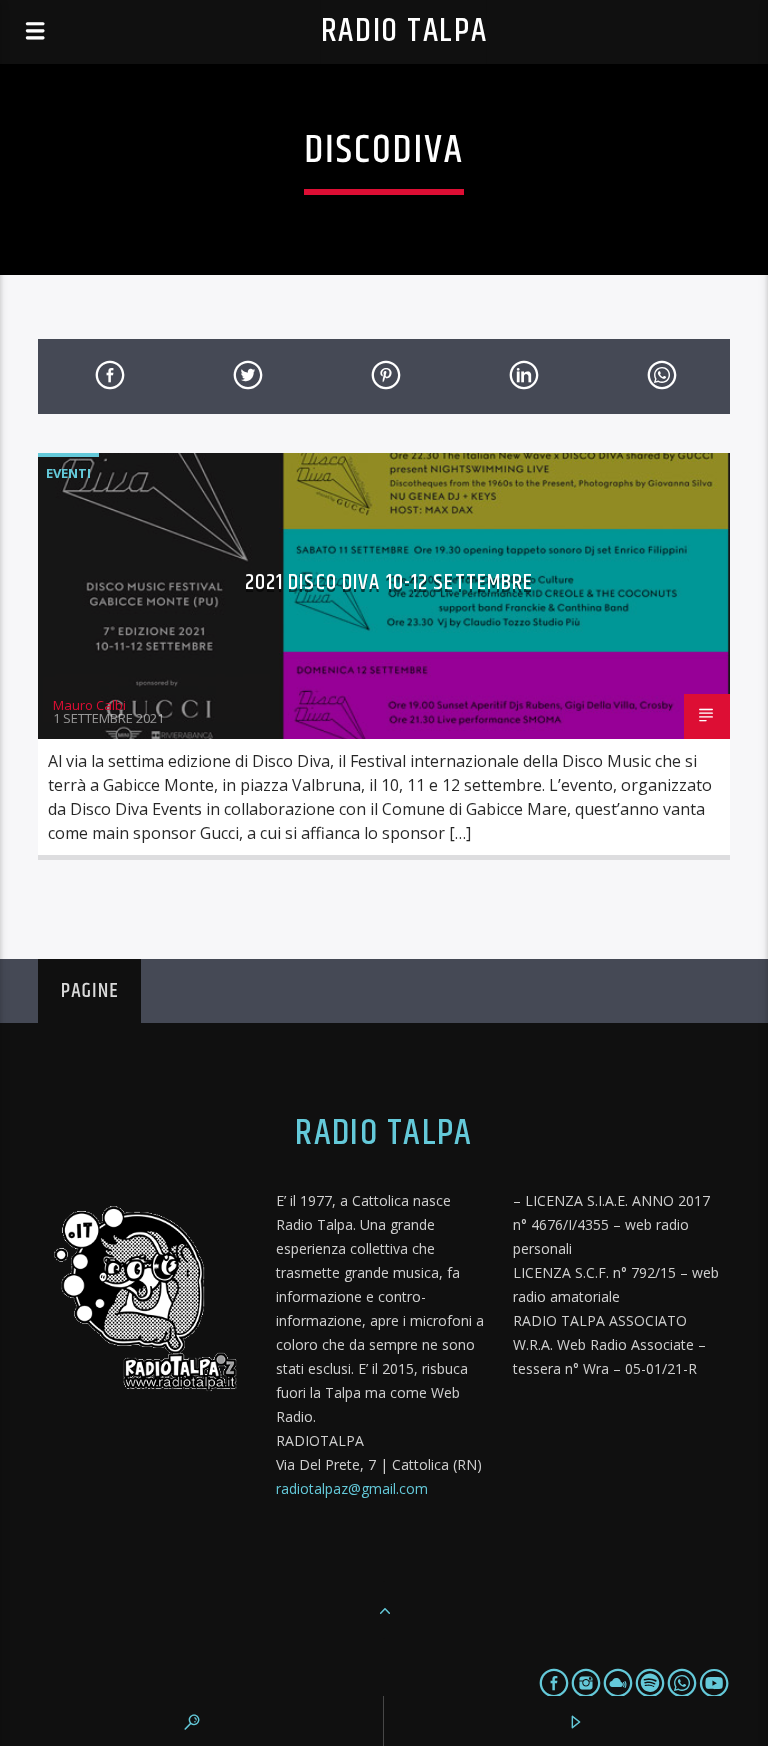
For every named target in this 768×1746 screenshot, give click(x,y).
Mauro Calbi (89, 705)
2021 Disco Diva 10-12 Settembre (389, 582)
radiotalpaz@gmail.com (352, 1488)
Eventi (68, 473)
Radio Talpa (404, 31)
